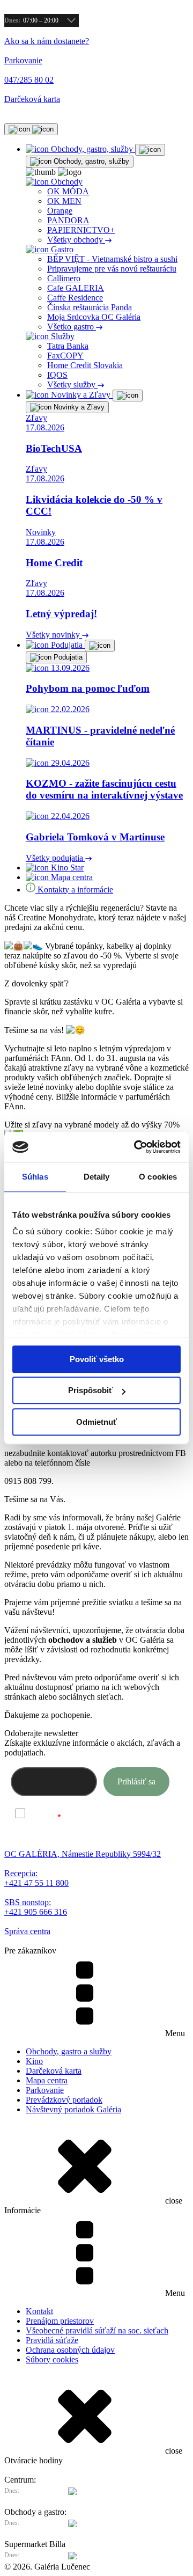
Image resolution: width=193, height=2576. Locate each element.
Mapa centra (47, 2080)
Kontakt (39, 2311)
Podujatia (67, 657)
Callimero (64, 278)
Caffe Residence (75, 298)
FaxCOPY (65, 356)
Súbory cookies (52, 2359)
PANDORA (68, 220)
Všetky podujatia (55, 858)
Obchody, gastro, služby (90, 161)
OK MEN (64, 201)
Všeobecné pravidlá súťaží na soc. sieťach (97, 2330)
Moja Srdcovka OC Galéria (94, 317)
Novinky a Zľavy (78, 407)
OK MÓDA (68, 191)
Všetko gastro (72, 327)
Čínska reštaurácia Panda (90, 307)
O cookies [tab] (158, 1177)
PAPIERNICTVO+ (81, 230)
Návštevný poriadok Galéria (73, 2109)
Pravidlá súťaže (52, 2340)
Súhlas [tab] (35, 1177)
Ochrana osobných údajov (70, 2350)
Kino (34, 2061)
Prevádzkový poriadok (64, 2100)
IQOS (57, 375)
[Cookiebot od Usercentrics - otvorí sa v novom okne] (136, 1147)
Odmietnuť (96, 1422)
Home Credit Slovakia (85, 365)
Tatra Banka (68, 346)
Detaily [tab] (97, 1177)
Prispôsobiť (90, 1390)
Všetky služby (72, 385)
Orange (60, 211)
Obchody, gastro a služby (69, 2051)
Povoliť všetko (97, 1359)
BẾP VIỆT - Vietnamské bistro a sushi (112, 259)
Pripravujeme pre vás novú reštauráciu (112, 269)
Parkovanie (45, 2090)
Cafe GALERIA (76, 288)
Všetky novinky (54, 635)
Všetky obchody (76, 240)
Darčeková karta (54, 2071)
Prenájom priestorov (60, 2321)
